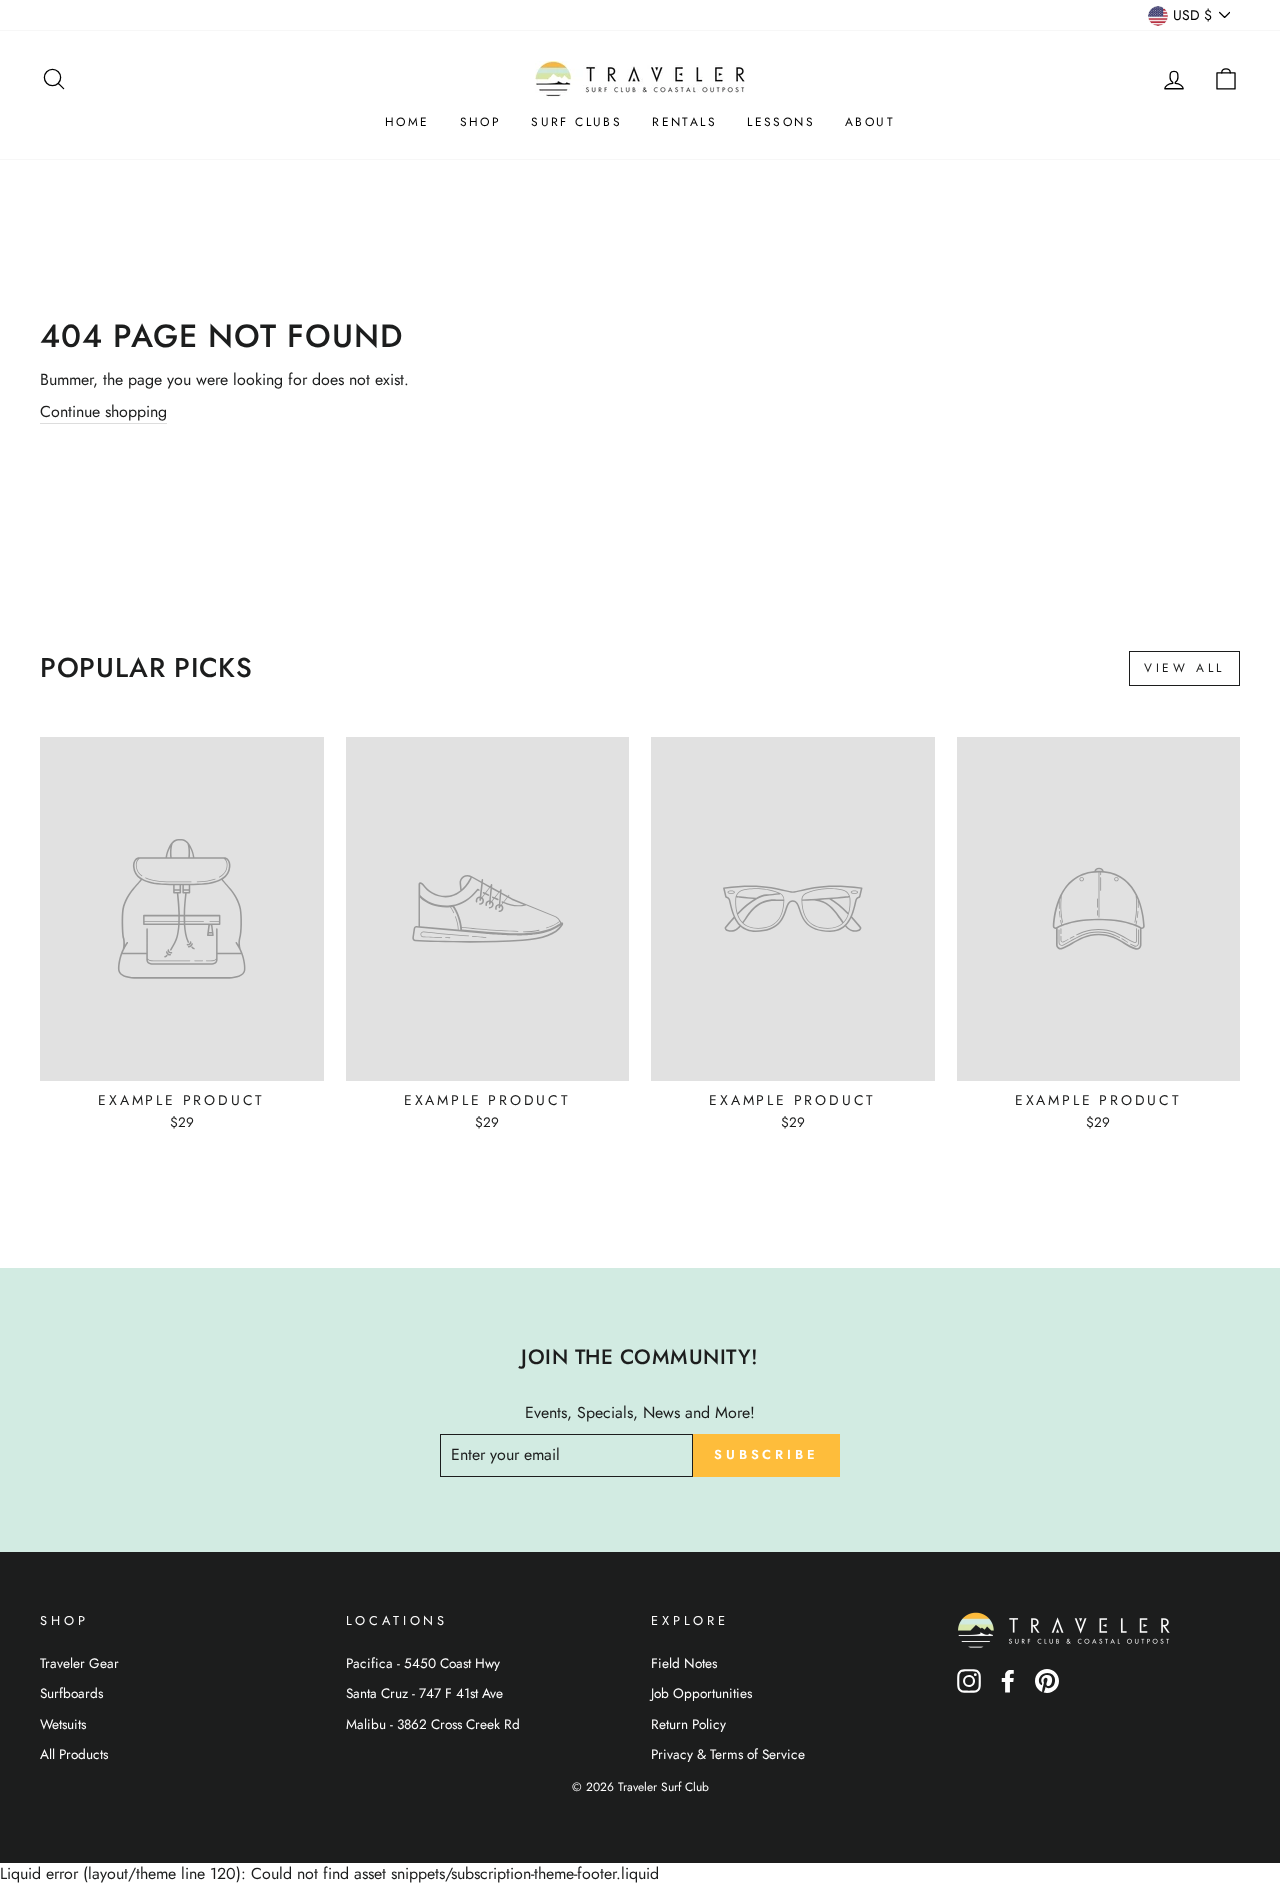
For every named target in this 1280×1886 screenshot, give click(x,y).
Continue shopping (103, 412)
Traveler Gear (79, 1663)
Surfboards (71, 1693)
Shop (481, 122)
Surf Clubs (576, 122)
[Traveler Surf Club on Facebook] (1008, 1687)
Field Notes (684, 1663)
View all (1184, 668)
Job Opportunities (701, 1693)
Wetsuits (63, 1724)
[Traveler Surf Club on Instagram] (969, 1687)
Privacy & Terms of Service (728, 1754)
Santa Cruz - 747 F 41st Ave (424, 1693)
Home (407, 122)
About (870, 122)
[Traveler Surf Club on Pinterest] (1047, 1687)
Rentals (684, 122)
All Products (74, 1754)
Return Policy (688, 1724)
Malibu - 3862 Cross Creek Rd (433, 1724)
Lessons (781, 122)
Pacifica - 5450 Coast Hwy (423, 1663)
